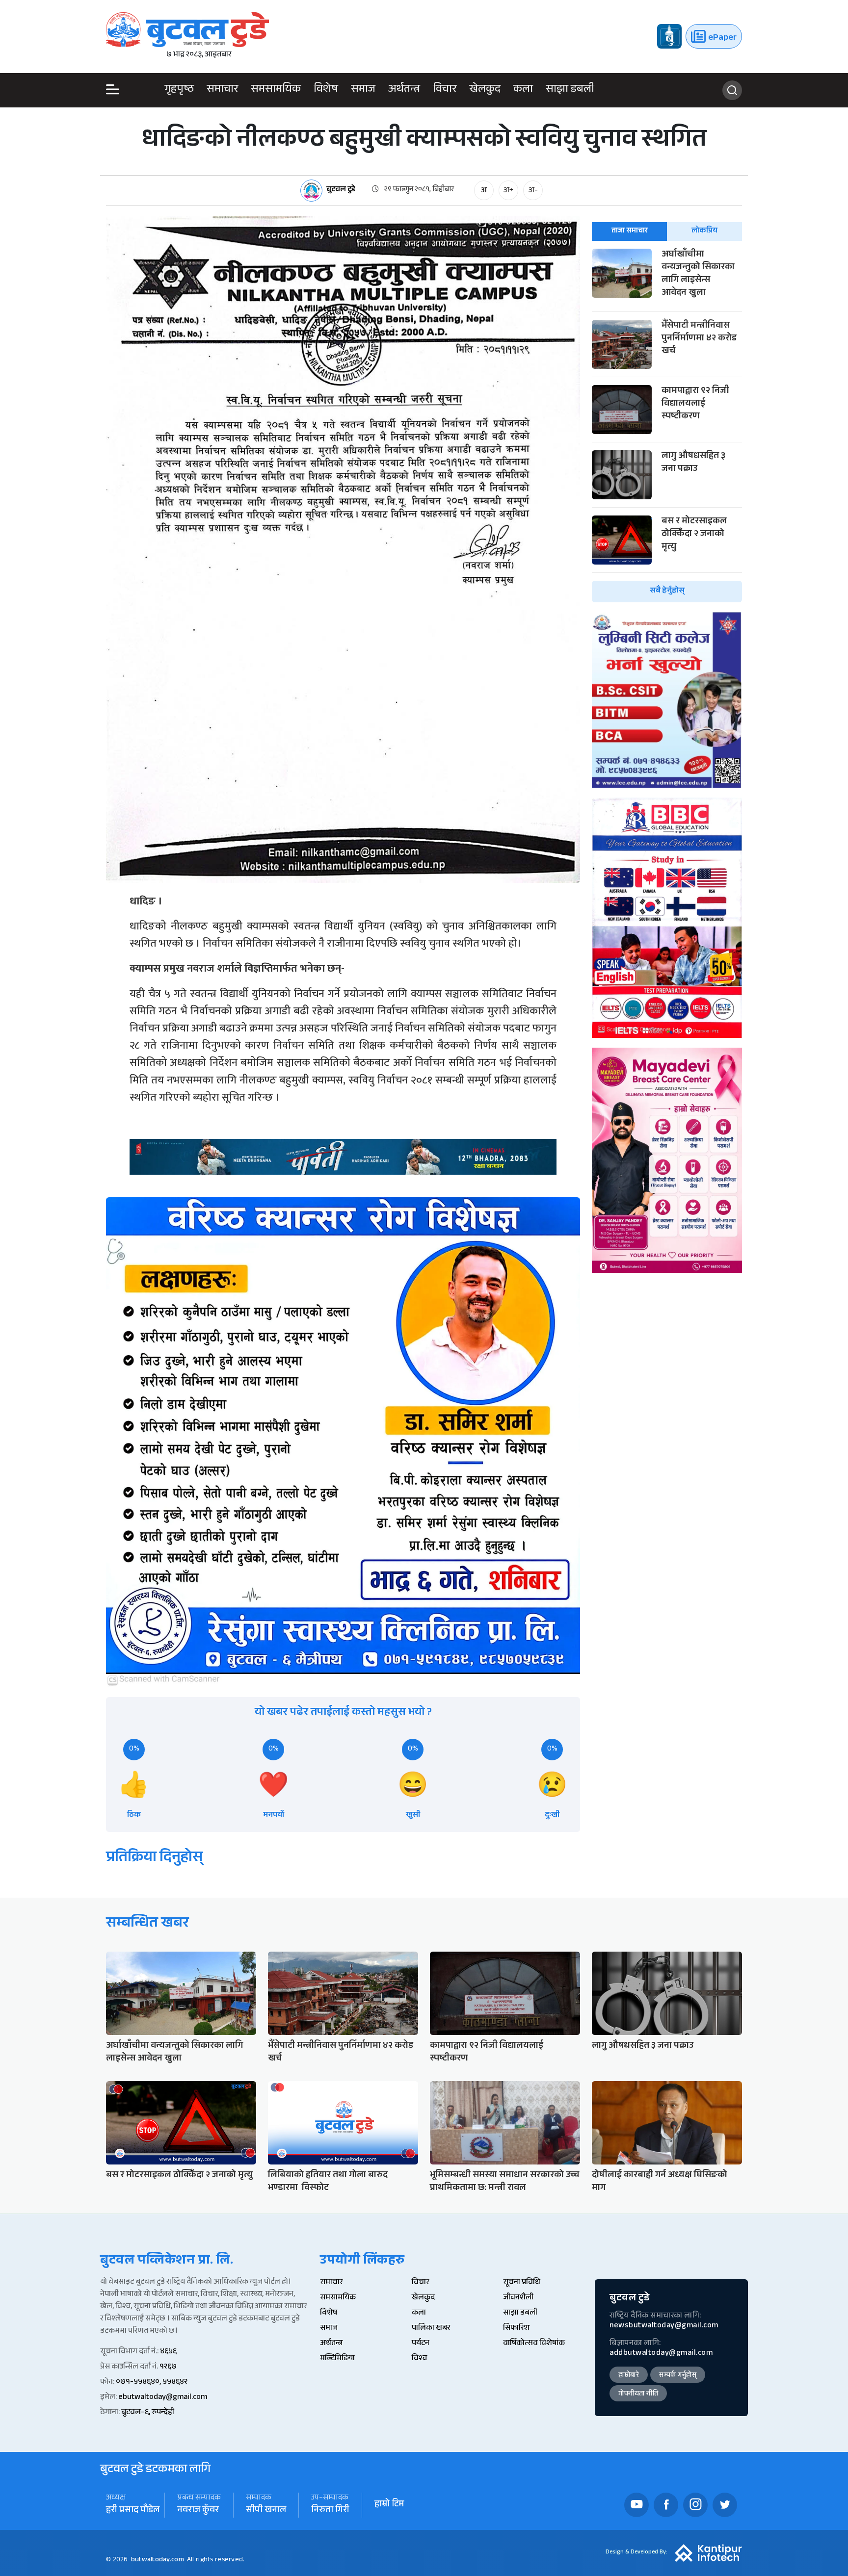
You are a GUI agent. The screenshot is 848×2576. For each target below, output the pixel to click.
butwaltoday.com (158, 2560)
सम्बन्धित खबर (147, 1924)
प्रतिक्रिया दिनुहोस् (154, 1859)
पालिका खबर (431, 2329)
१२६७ (168, 2367)
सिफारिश (516, 2329)
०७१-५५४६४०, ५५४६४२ (152, 2383)
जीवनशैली (518, 2298)
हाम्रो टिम (389, 2505)
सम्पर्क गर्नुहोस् (678, 2376)
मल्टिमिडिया (337, 2359)
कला (523, 90)
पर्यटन (421, 2344)
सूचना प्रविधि (522, 2283)
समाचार (222, 90)
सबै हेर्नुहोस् (667, 591)
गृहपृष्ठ (179, 90)
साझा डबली (570, 90)
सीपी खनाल (266, 2511)
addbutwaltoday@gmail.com (661, 2354)
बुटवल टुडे (341, 191)
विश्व (419, 2359)
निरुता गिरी (330, 2511)
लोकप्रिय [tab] (704, 231)
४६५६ (168, 2352)
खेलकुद (485, 90)
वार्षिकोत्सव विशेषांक (534, 2344)
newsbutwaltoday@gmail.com (664, 2326)
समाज (363, 90)
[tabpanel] (667, 425)
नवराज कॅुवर (198, 2511)
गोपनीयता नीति (638, 2395)
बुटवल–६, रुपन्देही (148, 2413)
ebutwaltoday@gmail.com (163, 2398)
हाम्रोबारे (629, 2376)
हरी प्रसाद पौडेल (133, 2511)
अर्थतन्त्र (404, 90)
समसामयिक (276, 90)
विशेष (326, 90)
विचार (445, 90)
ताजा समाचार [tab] (630, 231)
